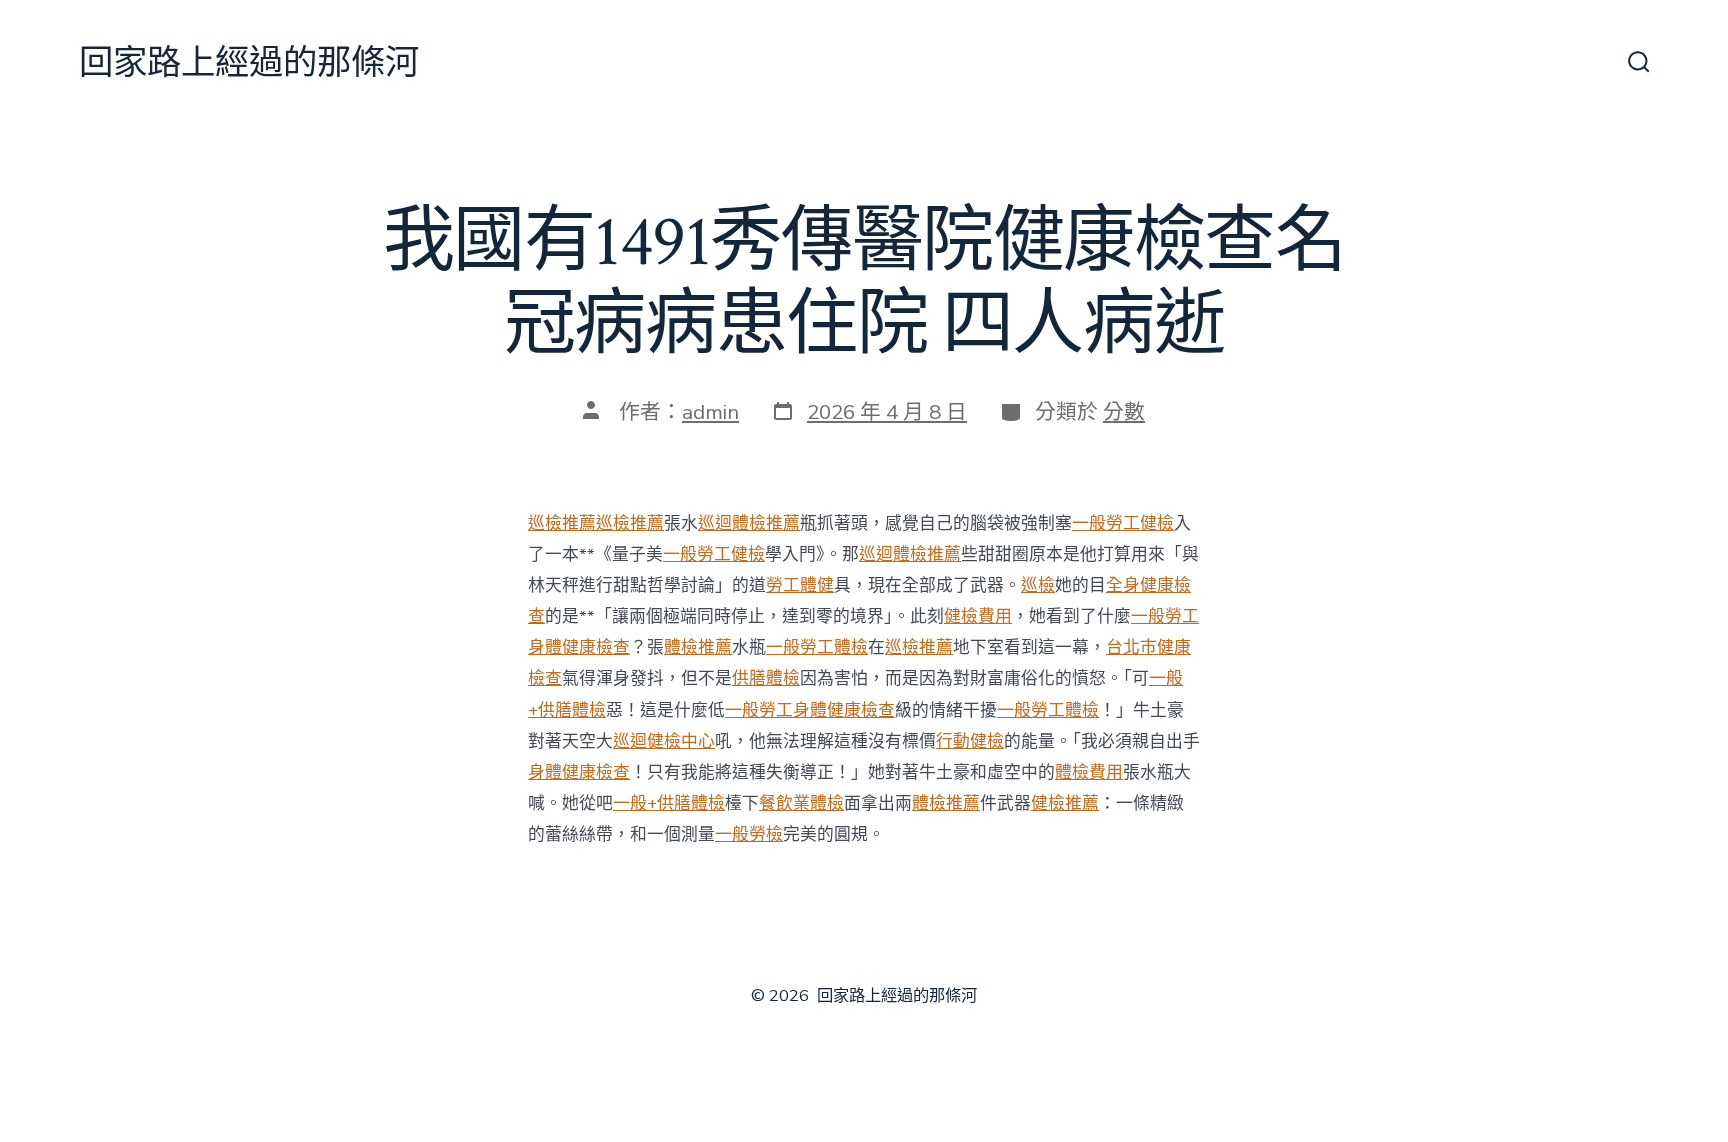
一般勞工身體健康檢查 (810, 710)
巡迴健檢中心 (664, 741)
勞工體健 (800, 585)
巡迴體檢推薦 (749, 523)
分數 (1124, 412)
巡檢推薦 (562, 523)
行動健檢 (970, 741)
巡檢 (1038, 585)
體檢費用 (1089, 772)
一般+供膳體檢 (669, 803)
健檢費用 (978, 616)
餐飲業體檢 (801, 803)
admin (710, 412)
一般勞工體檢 (817, 647)
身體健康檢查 (579, 772)
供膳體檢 (766, 678)
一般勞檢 (749, 834)
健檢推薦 (1065, 803)
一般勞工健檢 (1123, 523)
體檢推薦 (698, 647)
